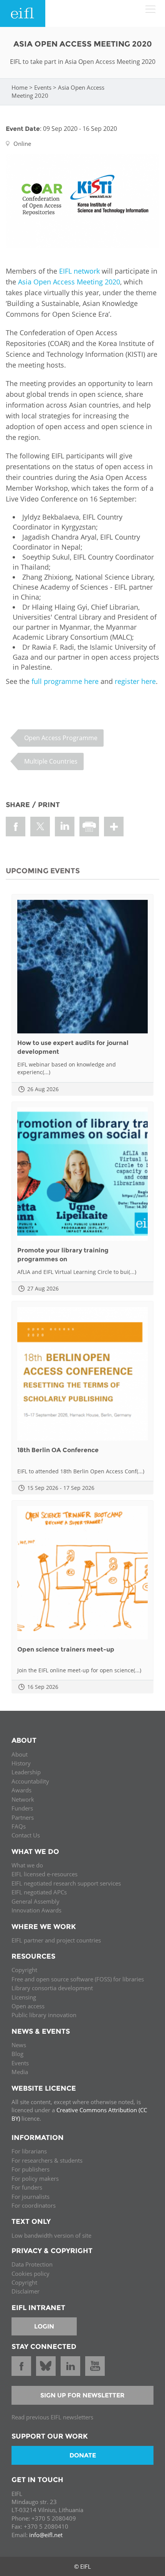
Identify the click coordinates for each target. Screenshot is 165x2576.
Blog (17, 2054)
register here (135, 681)
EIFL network (79, 271)
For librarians (29, 2151)
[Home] (23, 13)
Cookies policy (31, 2273)
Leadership (26, 1772)
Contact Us (26, 1835)
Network (23, 1799)
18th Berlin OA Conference (58, 1450)
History (21, 1763)
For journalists (31, 2197)
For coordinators (34, 2205)
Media (20, 2072)
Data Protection (32, 2264)
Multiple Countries (51, 761)
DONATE (83, 2455)
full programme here (65, 681)
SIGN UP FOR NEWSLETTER (82, 2395)
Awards (21, 1790)
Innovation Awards (36, 1910)
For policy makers (35, 2178)
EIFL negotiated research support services (66, 1883)
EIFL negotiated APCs (39, 1892)
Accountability (30, 1781)
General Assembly (35, 1901)
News (19, 2045)
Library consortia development (52, 1988)
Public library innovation (44, 2015)
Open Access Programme (61, 738)
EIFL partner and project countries (56, 1940)
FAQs (19, 1826)
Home (20, 87)
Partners (23, 1817)
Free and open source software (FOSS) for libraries (78, 1979)
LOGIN (44, 2326)
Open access (28, 2006)
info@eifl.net (46, 2535)
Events (43, 87)
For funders (27, 2187)
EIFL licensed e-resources (45, 1874)
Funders (22, 1808)
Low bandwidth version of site (51, 2235)
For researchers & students (47, 2160)
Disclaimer (26, 2291)
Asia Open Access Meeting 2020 (69, 282)
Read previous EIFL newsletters (52, 2417)
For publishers (31, 2169)
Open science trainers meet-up (66, 1649)
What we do (27, 1865)
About (20, 1754)
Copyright (24, 1970)
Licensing (24, 1997)
